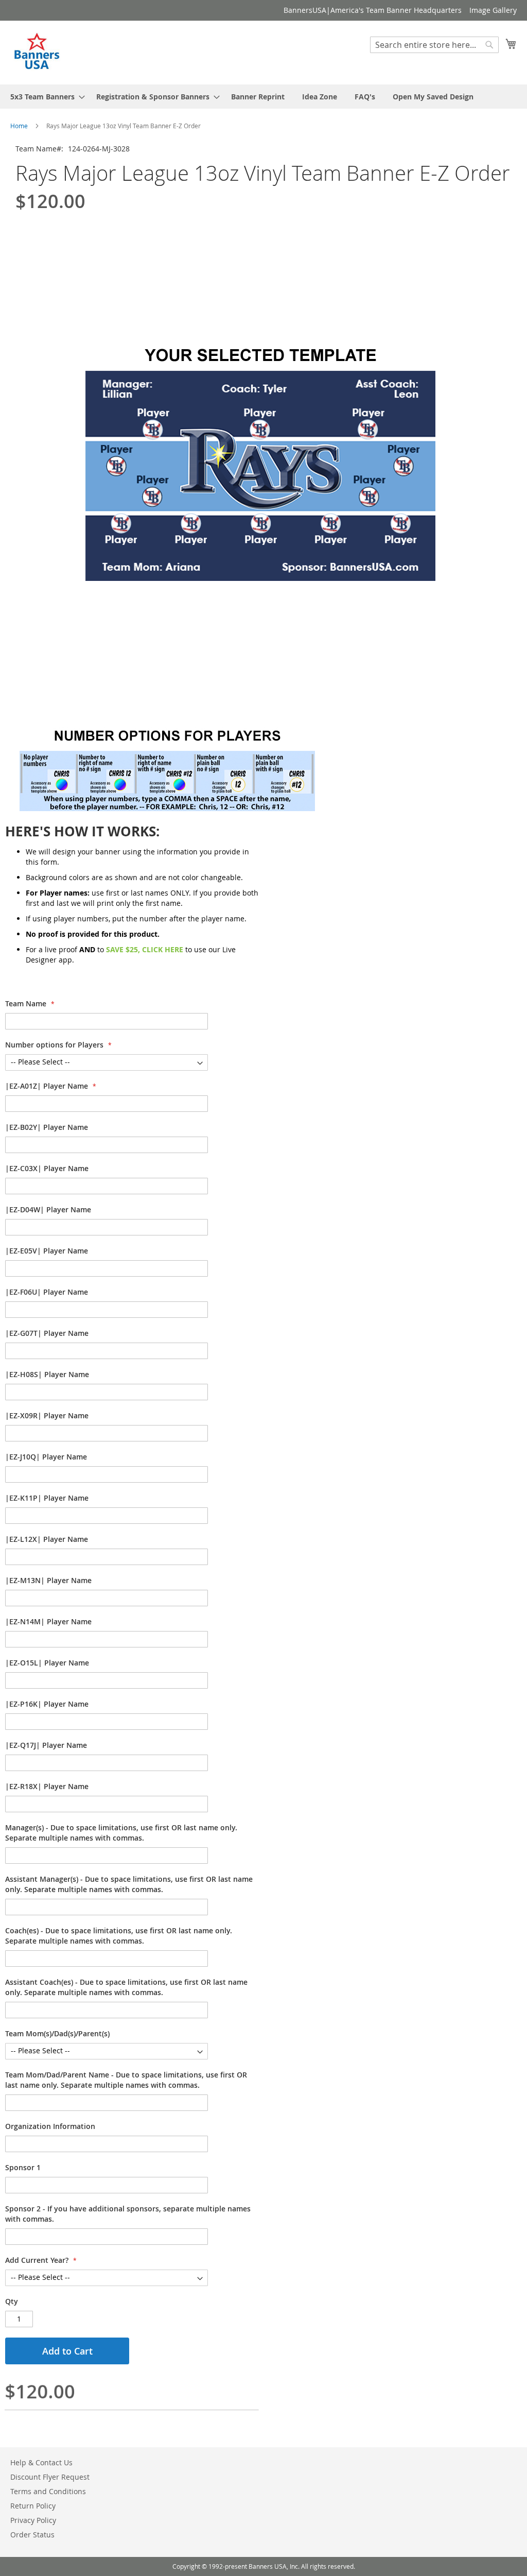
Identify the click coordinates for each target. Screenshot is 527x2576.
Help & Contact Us (41, 2462)
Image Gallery (493, 10)
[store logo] (38, 52)
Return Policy (33, 2506)
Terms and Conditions (48, 2491)
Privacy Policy (33, 2520)
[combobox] (434, 45)
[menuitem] (45, 97)
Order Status (32, 2535)
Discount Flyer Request (50, 2477)
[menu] (263, 97)
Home (19, 126)
